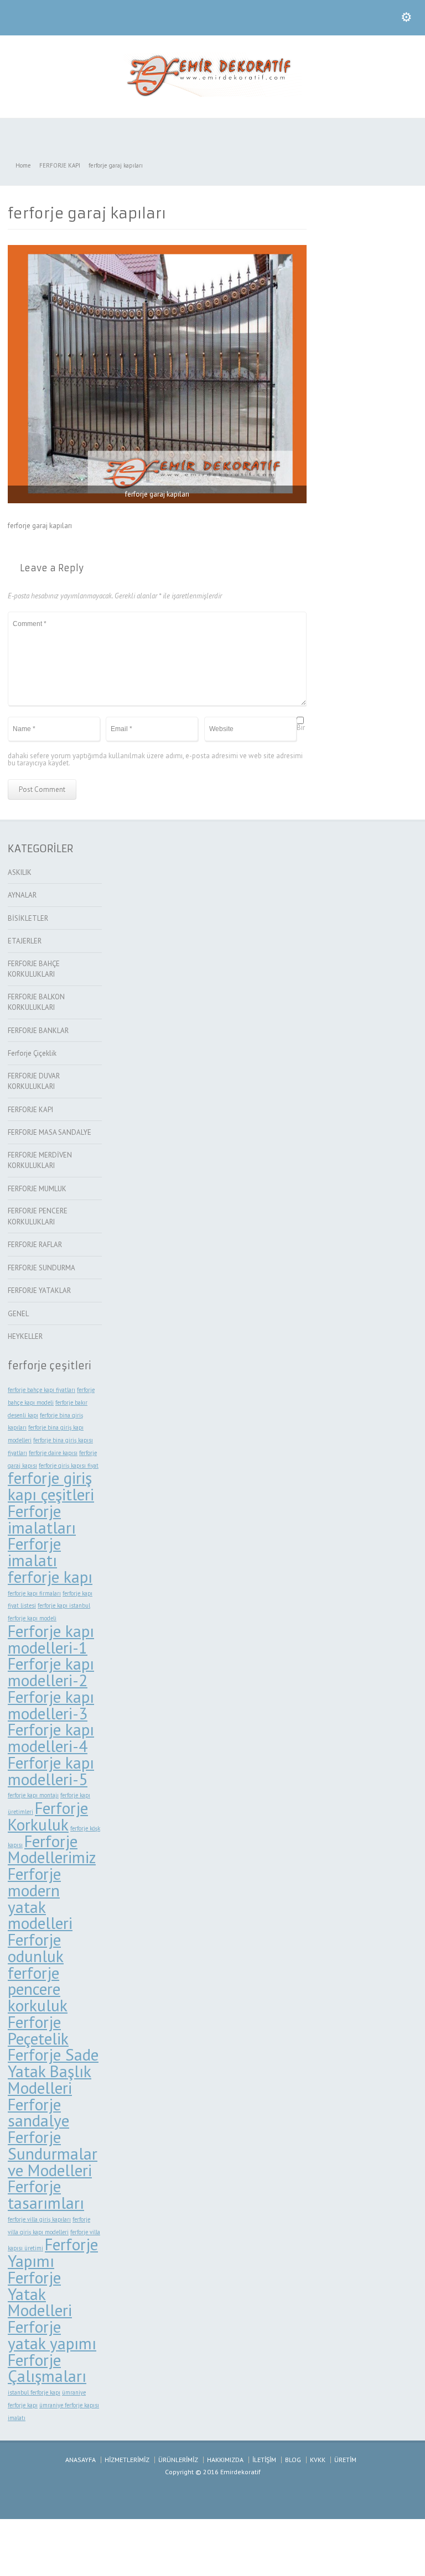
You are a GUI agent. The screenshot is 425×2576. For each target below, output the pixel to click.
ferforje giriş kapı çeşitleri (51, 1486)
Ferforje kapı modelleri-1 (51, 1639)
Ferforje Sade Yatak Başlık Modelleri (53, 2071)
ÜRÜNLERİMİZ (178, 2460)
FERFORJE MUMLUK (37, 1189)
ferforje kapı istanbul (64, 1605)
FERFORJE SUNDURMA (42, 1268)
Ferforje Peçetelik (38, 2030)
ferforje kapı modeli (32, 1618)
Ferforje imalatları (42, 1519)
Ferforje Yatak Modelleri (40, 2294)
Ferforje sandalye (38, 2113)
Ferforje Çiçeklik (32, 1053)
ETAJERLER (25, 941)
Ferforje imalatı (34, 1552)
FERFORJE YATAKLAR (39, 1290)
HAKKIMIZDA (225, 2460)
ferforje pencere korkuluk (38, 1989)
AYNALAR (22, 895)
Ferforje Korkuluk (48, 1816)
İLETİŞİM (264, 2460)
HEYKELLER (25, 1336)
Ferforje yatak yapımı (52, 2335)
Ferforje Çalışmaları (47, 2368)
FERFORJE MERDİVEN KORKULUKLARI (40, 1161)
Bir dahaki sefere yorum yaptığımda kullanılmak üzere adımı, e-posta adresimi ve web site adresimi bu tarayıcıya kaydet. (156, 745)
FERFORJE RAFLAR (35, 1245)
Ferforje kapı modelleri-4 (51, 1738)
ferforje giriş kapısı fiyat (69, 1466)
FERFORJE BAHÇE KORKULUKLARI (34, 969)
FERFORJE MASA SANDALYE (50, 1132)
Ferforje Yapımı (53, 2252)
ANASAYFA (81, 2460)
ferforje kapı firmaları (34, 1593)
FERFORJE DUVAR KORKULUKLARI (34, 1081)
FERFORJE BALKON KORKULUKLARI (36, 1002)
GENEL (18, 1314)
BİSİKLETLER (28, 918)
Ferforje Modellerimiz (52, 1849)
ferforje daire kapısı (53, 1453)
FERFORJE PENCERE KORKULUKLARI (38, 1216)
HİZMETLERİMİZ (127, 2460)
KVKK (318, 2460)
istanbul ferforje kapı (34, 2392)
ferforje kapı (50, 1577)
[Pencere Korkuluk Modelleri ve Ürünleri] (212, 94)
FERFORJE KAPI (30, 1110)
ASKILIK (20, 872)
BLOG (293, 2460)
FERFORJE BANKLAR (38, 1031)
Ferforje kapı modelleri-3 (51, 1705)
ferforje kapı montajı (33, 1795)
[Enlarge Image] (157, 245)
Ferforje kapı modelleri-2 (51, 1672)
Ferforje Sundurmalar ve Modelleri (53, 2153)
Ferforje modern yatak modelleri (40, 1898)
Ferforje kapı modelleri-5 (51, 1771)
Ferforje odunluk (36, 1948)
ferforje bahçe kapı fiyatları (42, 1390)
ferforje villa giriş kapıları (39, 2219)
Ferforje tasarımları (46, 2194)
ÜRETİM (345, 2460)
